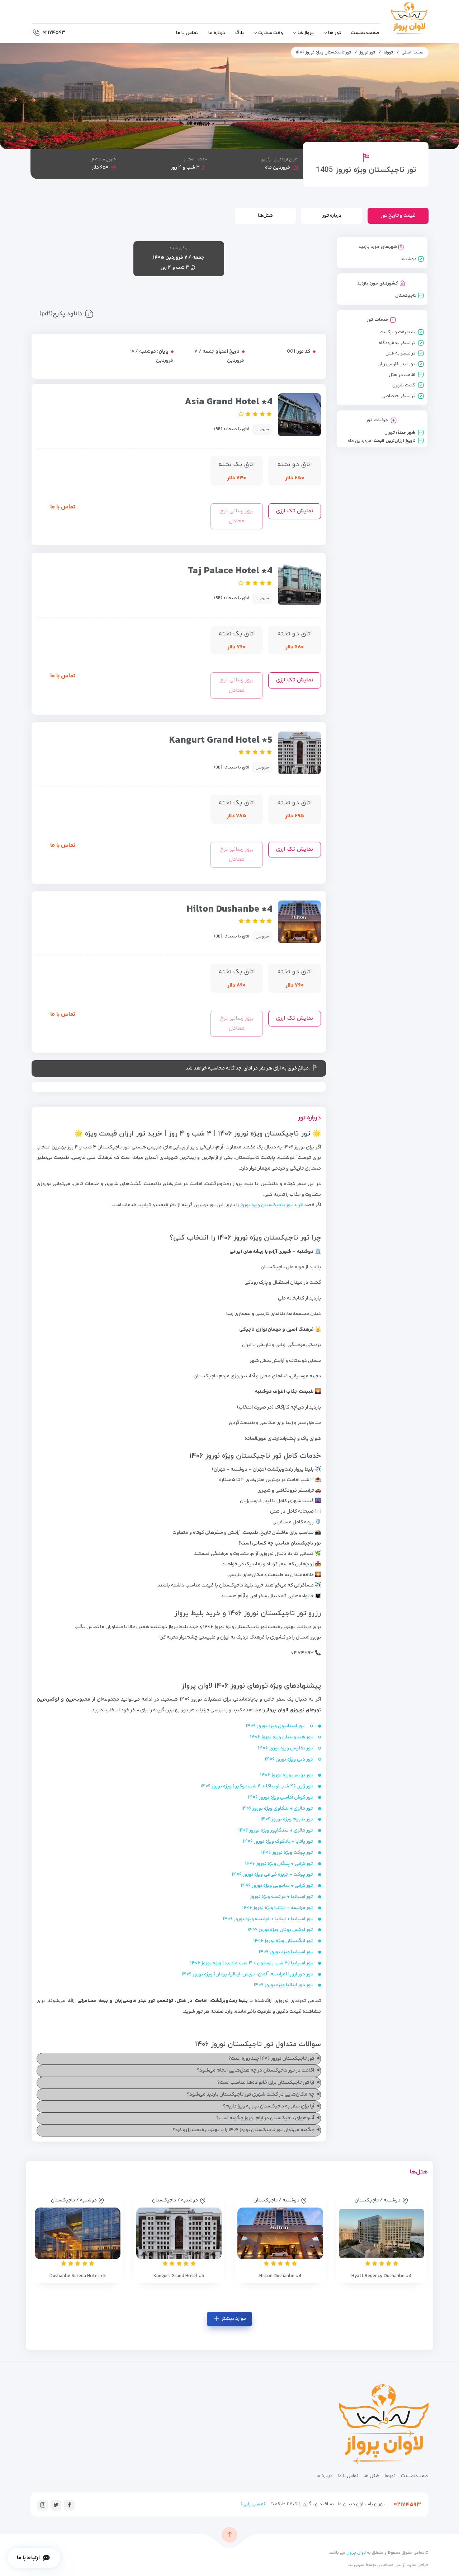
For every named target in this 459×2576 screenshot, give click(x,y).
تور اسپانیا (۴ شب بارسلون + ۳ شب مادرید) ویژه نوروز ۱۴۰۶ (251, 1963)
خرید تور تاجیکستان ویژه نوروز (271, 1205)
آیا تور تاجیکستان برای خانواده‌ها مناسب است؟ (266, 2083)
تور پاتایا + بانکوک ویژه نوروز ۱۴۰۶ (278, 1842)
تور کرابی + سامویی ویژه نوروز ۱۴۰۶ (277, 1886)
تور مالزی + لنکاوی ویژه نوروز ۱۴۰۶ (277, 1809)
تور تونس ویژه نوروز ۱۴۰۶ (286, 1775)
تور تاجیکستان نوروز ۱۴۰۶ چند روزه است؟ (271, 2059)
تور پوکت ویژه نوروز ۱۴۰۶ (287, 1853)
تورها (388, 53)
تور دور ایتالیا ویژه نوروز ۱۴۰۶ (283, 1985)
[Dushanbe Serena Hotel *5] (78, 2233)
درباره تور (332, 216)
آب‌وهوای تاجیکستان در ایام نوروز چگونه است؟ (265, 2118)
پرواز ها (306, 33)
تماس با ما (187, 33)
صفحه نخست (365, 33)
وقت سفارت (271, 33)
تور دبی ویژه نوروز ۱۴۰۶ (289, 1759)
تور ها (335, 33)
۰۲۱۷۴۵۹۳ (407, 2505)
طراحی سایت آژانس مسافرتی (402, 2565)
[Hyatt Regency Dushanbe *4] (382, 2233)
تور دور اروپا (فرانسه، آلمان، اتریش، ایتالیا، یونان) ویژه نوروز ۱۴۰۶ (247, 1974)
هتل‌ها (265, 216)
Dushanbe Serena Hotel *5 (78, 2276)
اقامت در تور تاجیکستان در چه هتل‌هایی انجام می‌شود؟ (255, 2070)
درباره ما (217, 33)
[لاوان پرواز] (409, 20)
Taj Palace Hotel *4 (230, 571)
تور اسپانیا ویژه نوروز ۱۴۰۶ (286, 1952)
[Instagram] (43, 2505)
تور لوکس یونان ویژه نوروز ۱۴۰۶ (280, 1930)
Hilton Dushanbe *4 (229, 909)
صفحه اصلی (413, 53)
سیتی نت (356, 2565)
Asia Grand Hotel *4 (229, 402)
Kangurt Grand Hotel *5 (221, 740)
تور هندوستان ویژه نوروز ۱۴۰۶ (281, 1737)
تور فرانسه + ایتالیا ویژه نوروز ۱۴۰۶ (277, 1908)
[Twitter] (56, 2505)
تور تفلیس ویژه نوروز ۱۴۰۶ (285, 1748)
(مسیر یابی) (253, 2504)
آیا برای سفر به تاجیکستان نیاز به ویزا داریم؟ (269, 2106)
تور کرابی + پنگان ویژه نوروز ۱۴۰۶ (279, 1864)
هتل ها (372, 2476)
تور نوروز (367, 53)
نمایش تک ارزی (294, 511)
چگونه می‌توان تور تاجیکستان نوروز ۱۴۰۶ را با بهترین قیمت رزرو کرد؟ (243, 2130)
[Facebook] (69, 2505)
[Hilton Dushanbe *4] (280, 2233)
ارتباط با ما (29, 2558)
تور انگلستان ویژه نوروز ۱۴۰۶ (283, 1941)
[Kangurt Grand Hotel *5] (179, 2233)
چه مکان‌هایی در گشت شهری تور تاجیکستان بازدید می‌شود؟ (250, 2095)
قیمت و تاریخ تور (398, 216)
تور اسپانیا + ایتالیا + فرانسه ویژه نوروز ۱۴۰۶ (268, 1919)
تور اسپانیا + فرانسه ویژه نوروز (281, 1897)
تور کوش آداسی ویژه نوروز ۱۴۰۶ (280, 1797)
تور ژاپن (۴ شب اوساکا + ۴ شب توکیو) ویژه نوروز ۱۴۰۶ (257, 1786)
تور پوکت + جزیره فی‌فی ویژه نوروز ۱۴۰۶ (272, 1875)
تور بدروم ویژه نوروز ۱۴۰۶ (287, 1819)
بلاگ (240, 33)
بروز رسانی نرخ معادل (237, 516)
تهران (390, 433)
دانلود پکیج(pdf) (61, 314)
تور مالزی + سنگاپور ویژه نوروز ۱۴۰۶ (275, 1830)
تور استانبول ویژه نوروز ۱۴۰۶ (275, 1726)
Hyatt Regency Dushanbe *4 (381, 2276)
